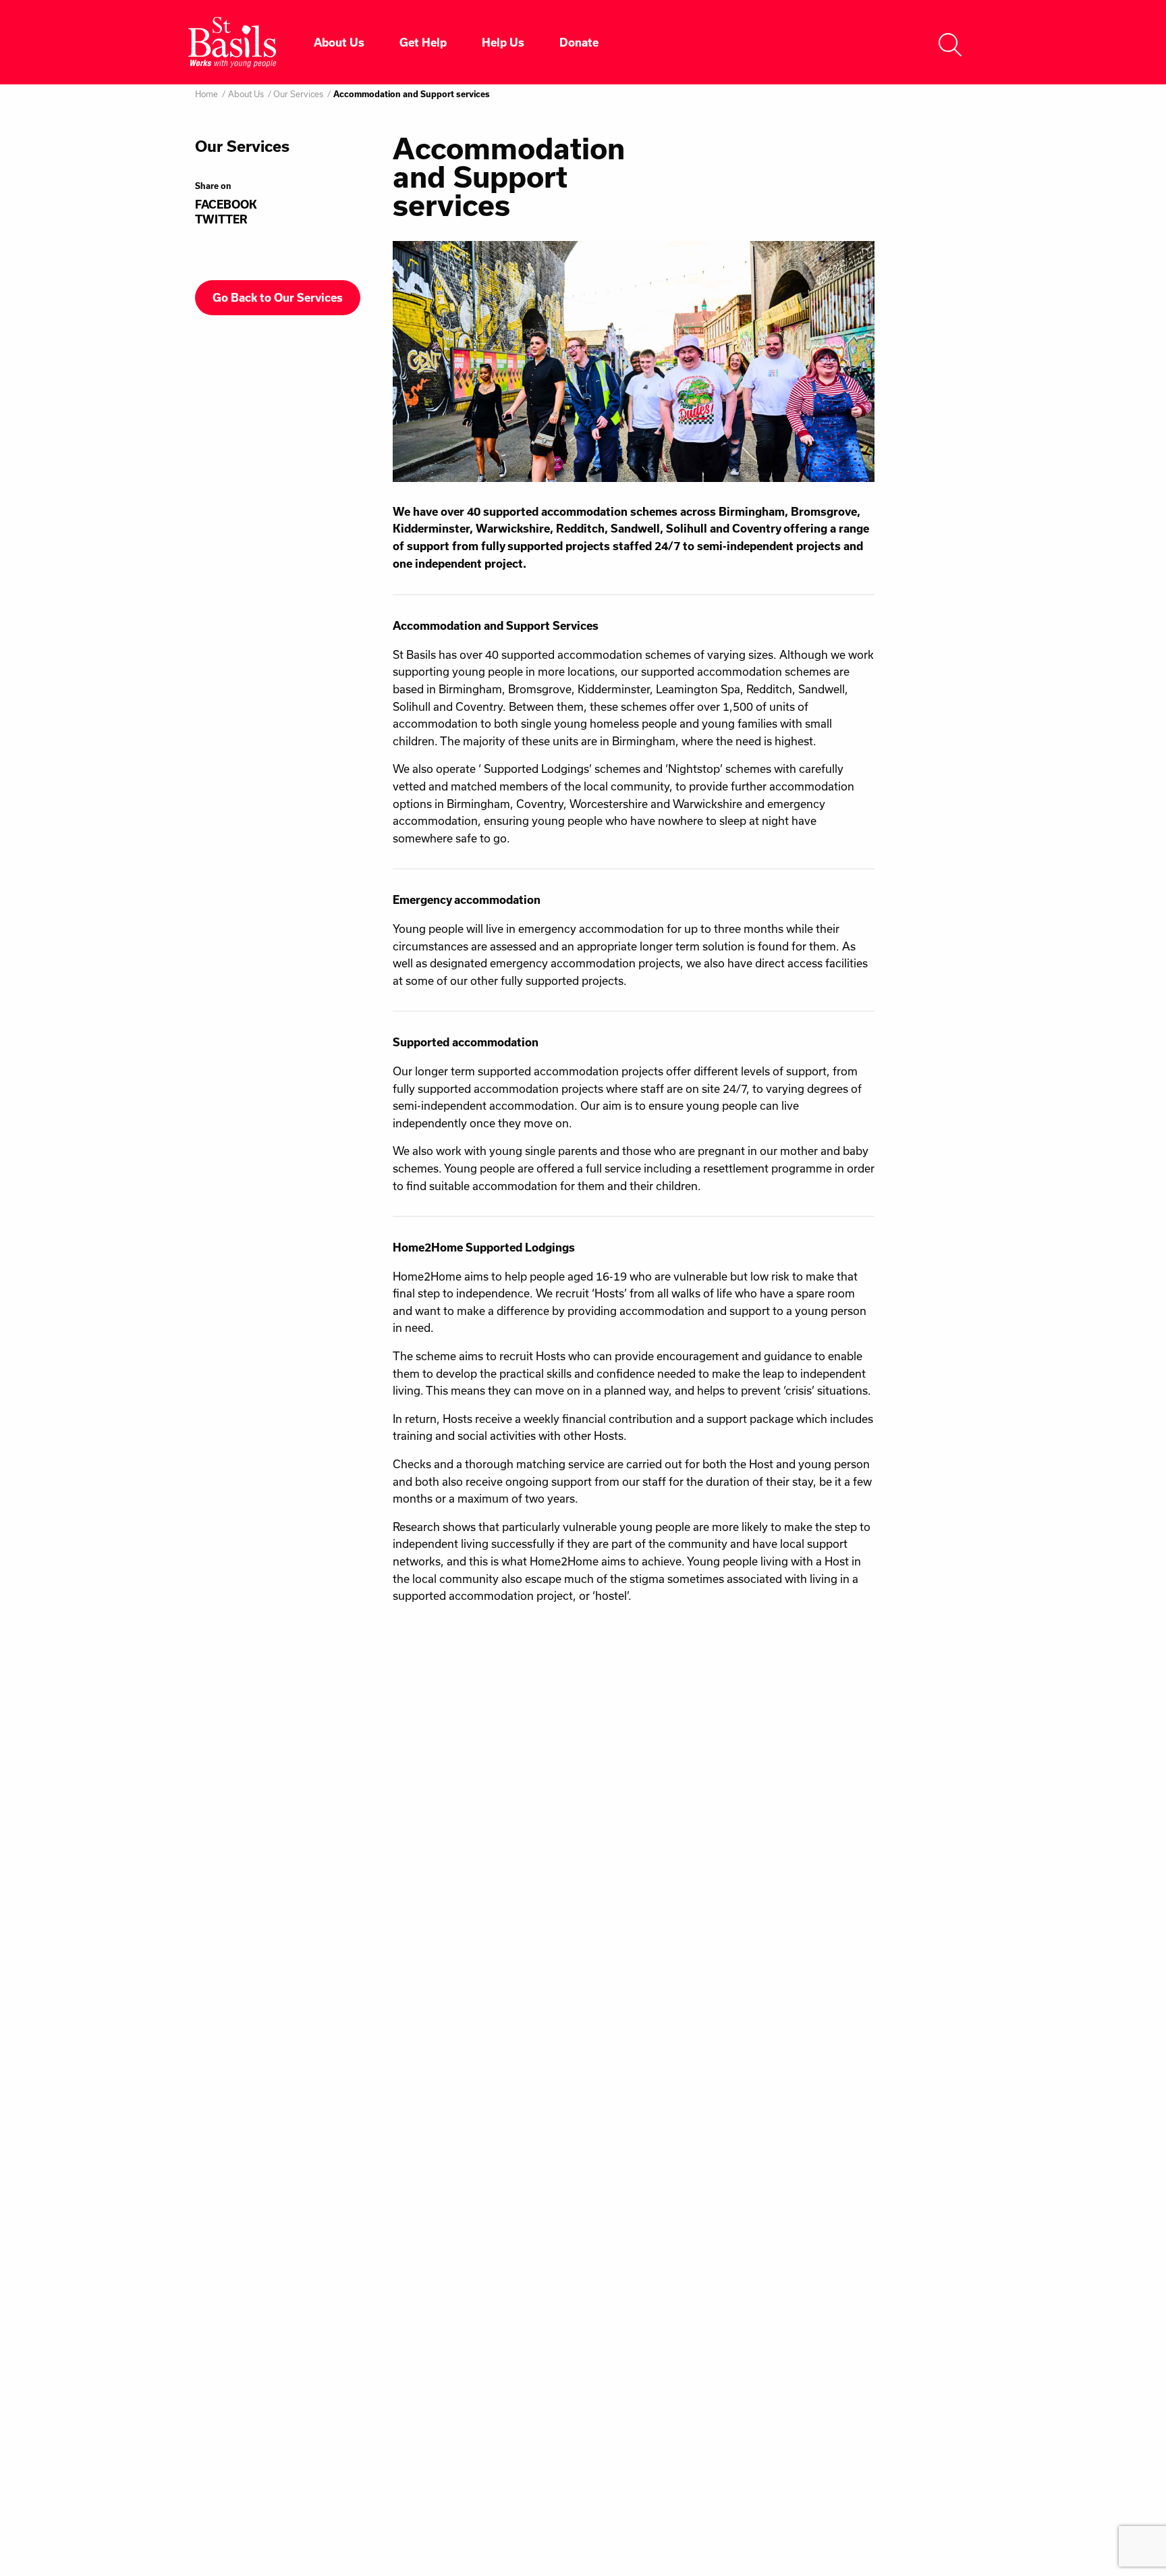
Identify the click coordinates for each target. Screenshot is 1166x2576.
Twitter (221, 219)
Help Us (503, 43)
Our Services (298, 94)
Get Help (423, 43)
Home (206, 94)
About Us (339, 43)
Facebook (226, 205)
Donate (579, 43)
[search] (950, 42)
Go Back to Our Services (278, 298)
